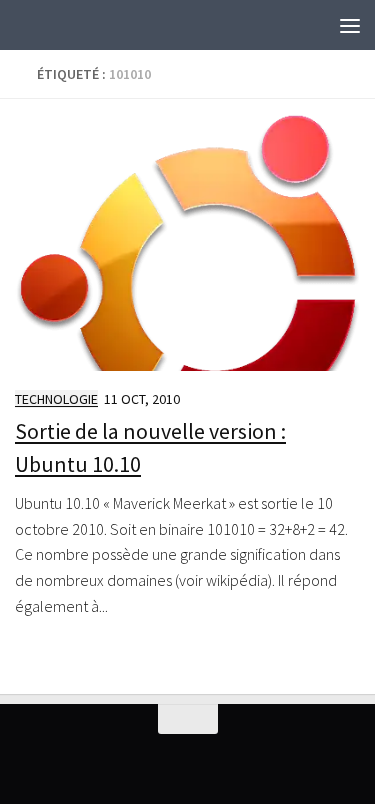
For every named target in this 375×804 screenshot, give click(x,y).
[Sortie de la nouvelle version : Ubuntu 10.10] (187, 242)
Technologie (56, 399)
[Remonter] (188, 719)
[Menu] (350, 25)
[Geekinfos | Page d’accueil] (55, 25)
